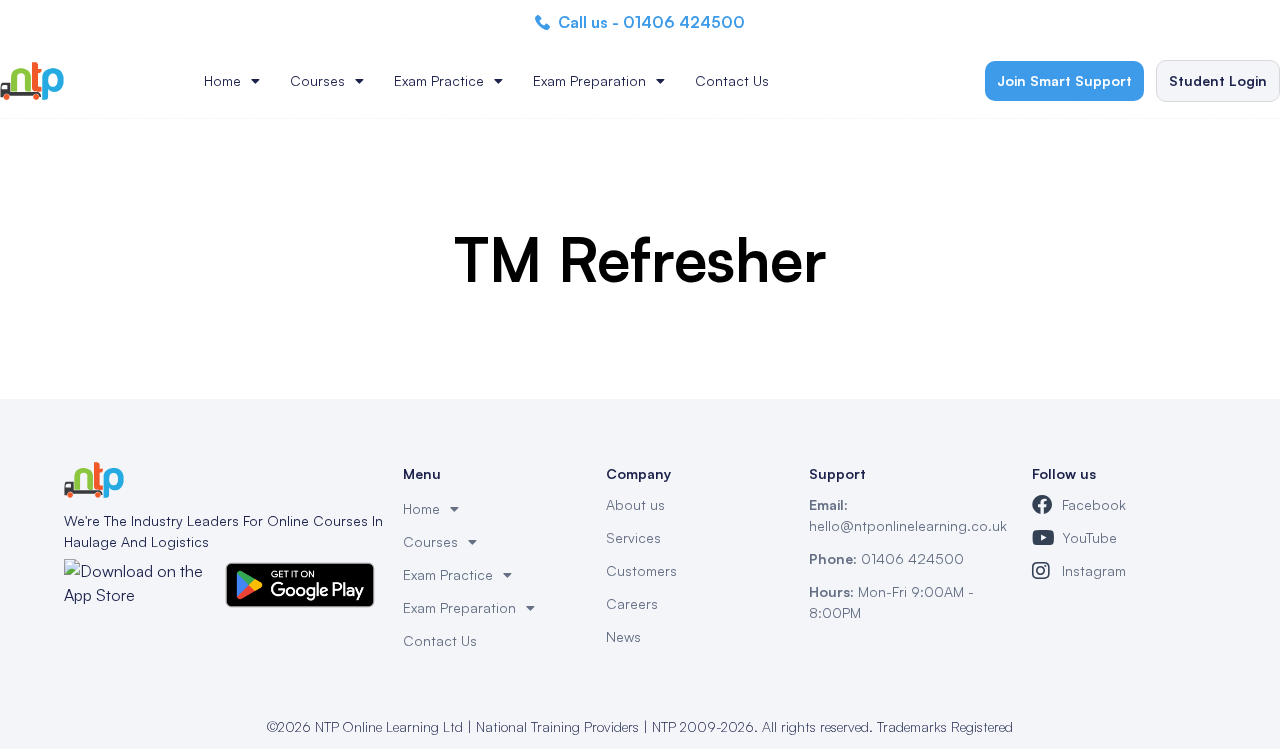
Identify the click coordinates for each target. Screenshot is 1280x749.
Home (222, 80)
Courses (317, 80)
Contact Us (732, 80)
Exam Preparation (589, 80)
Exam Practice (439, 80)
